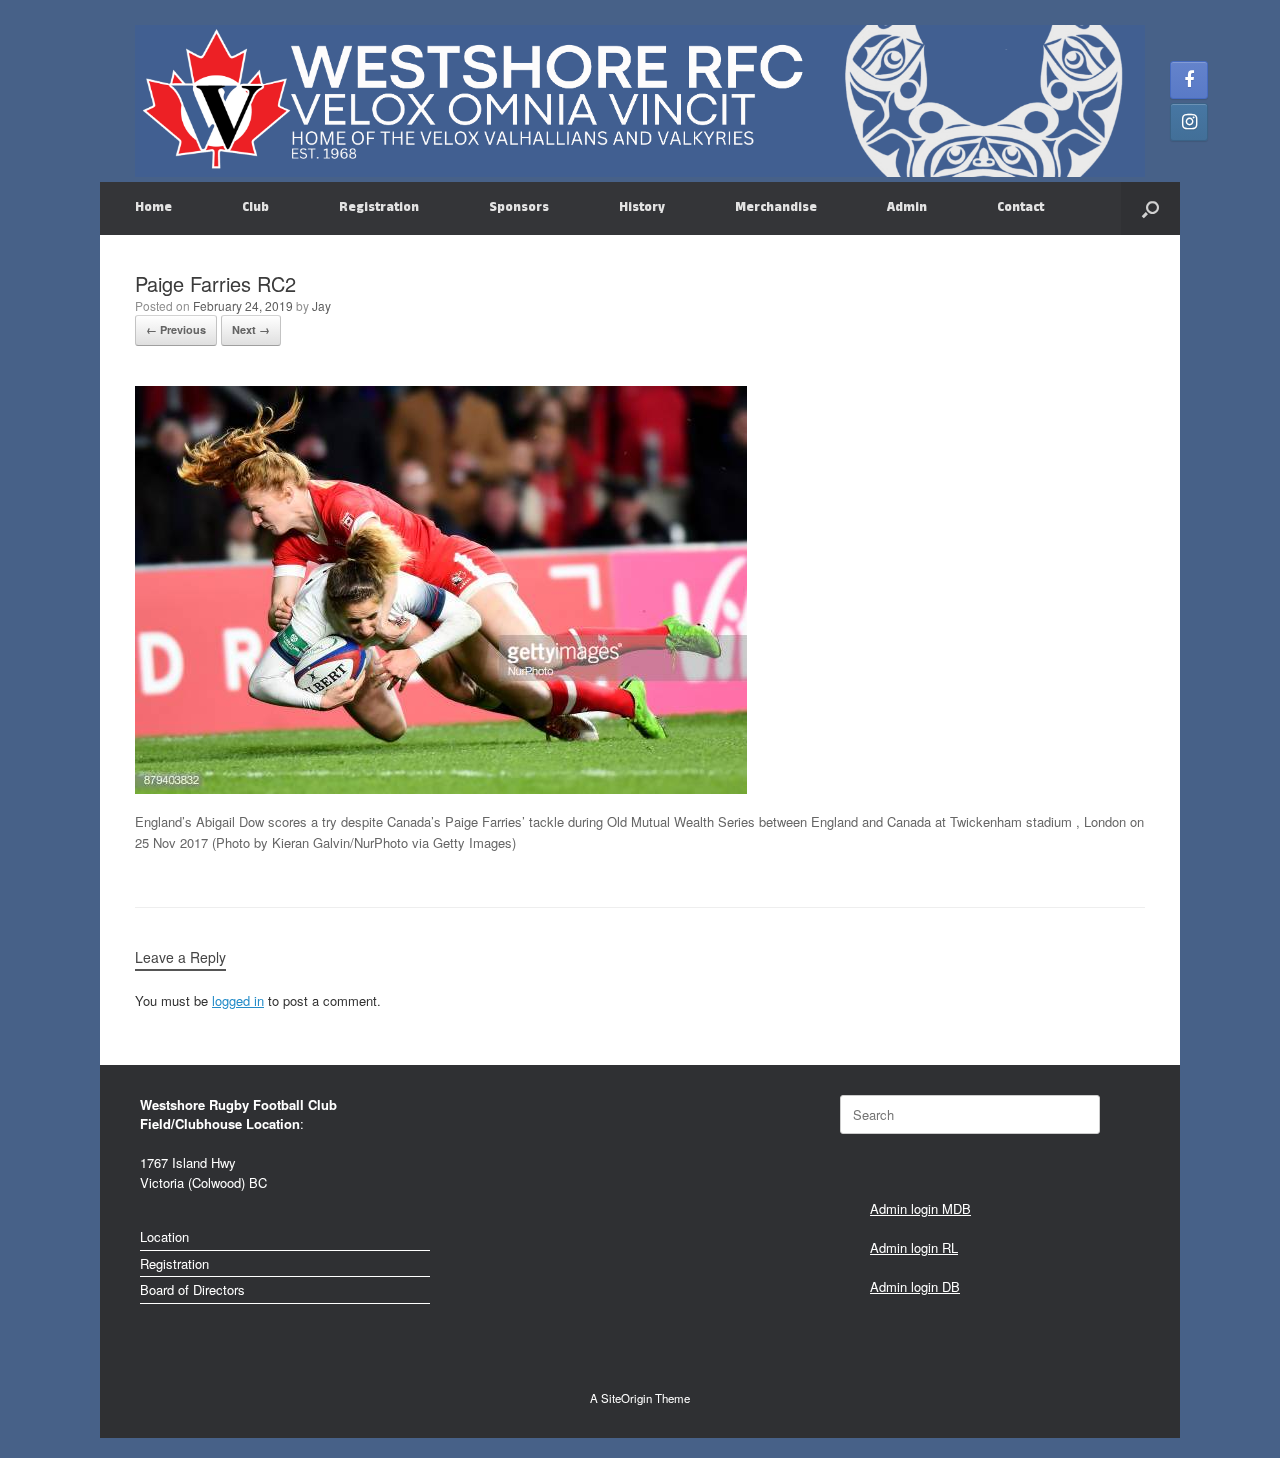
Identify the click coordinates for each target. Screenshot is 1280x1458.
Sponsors (519, 208)
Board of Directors (192, 1289)
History (642, 208)
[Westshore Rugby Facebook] (1189, 80)
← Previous (176, 329)
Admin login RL (914, 1247)
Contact (1020, 208)
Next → (251, 329)
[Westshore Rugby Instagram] (1189, 122)
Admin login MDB (920, 1208)
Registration (379, 208)
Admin (907, 208)
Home (153, 208)
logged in (238, 1000)
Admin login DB (915, 1286)
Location (164, 1236)
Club (255, 208)
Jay (321, 305)
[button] (1150, 208)
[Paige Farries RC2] (441, 788)
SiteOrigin (626, 1398)
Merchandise (776, 208)
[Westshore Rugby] (640, 101)
